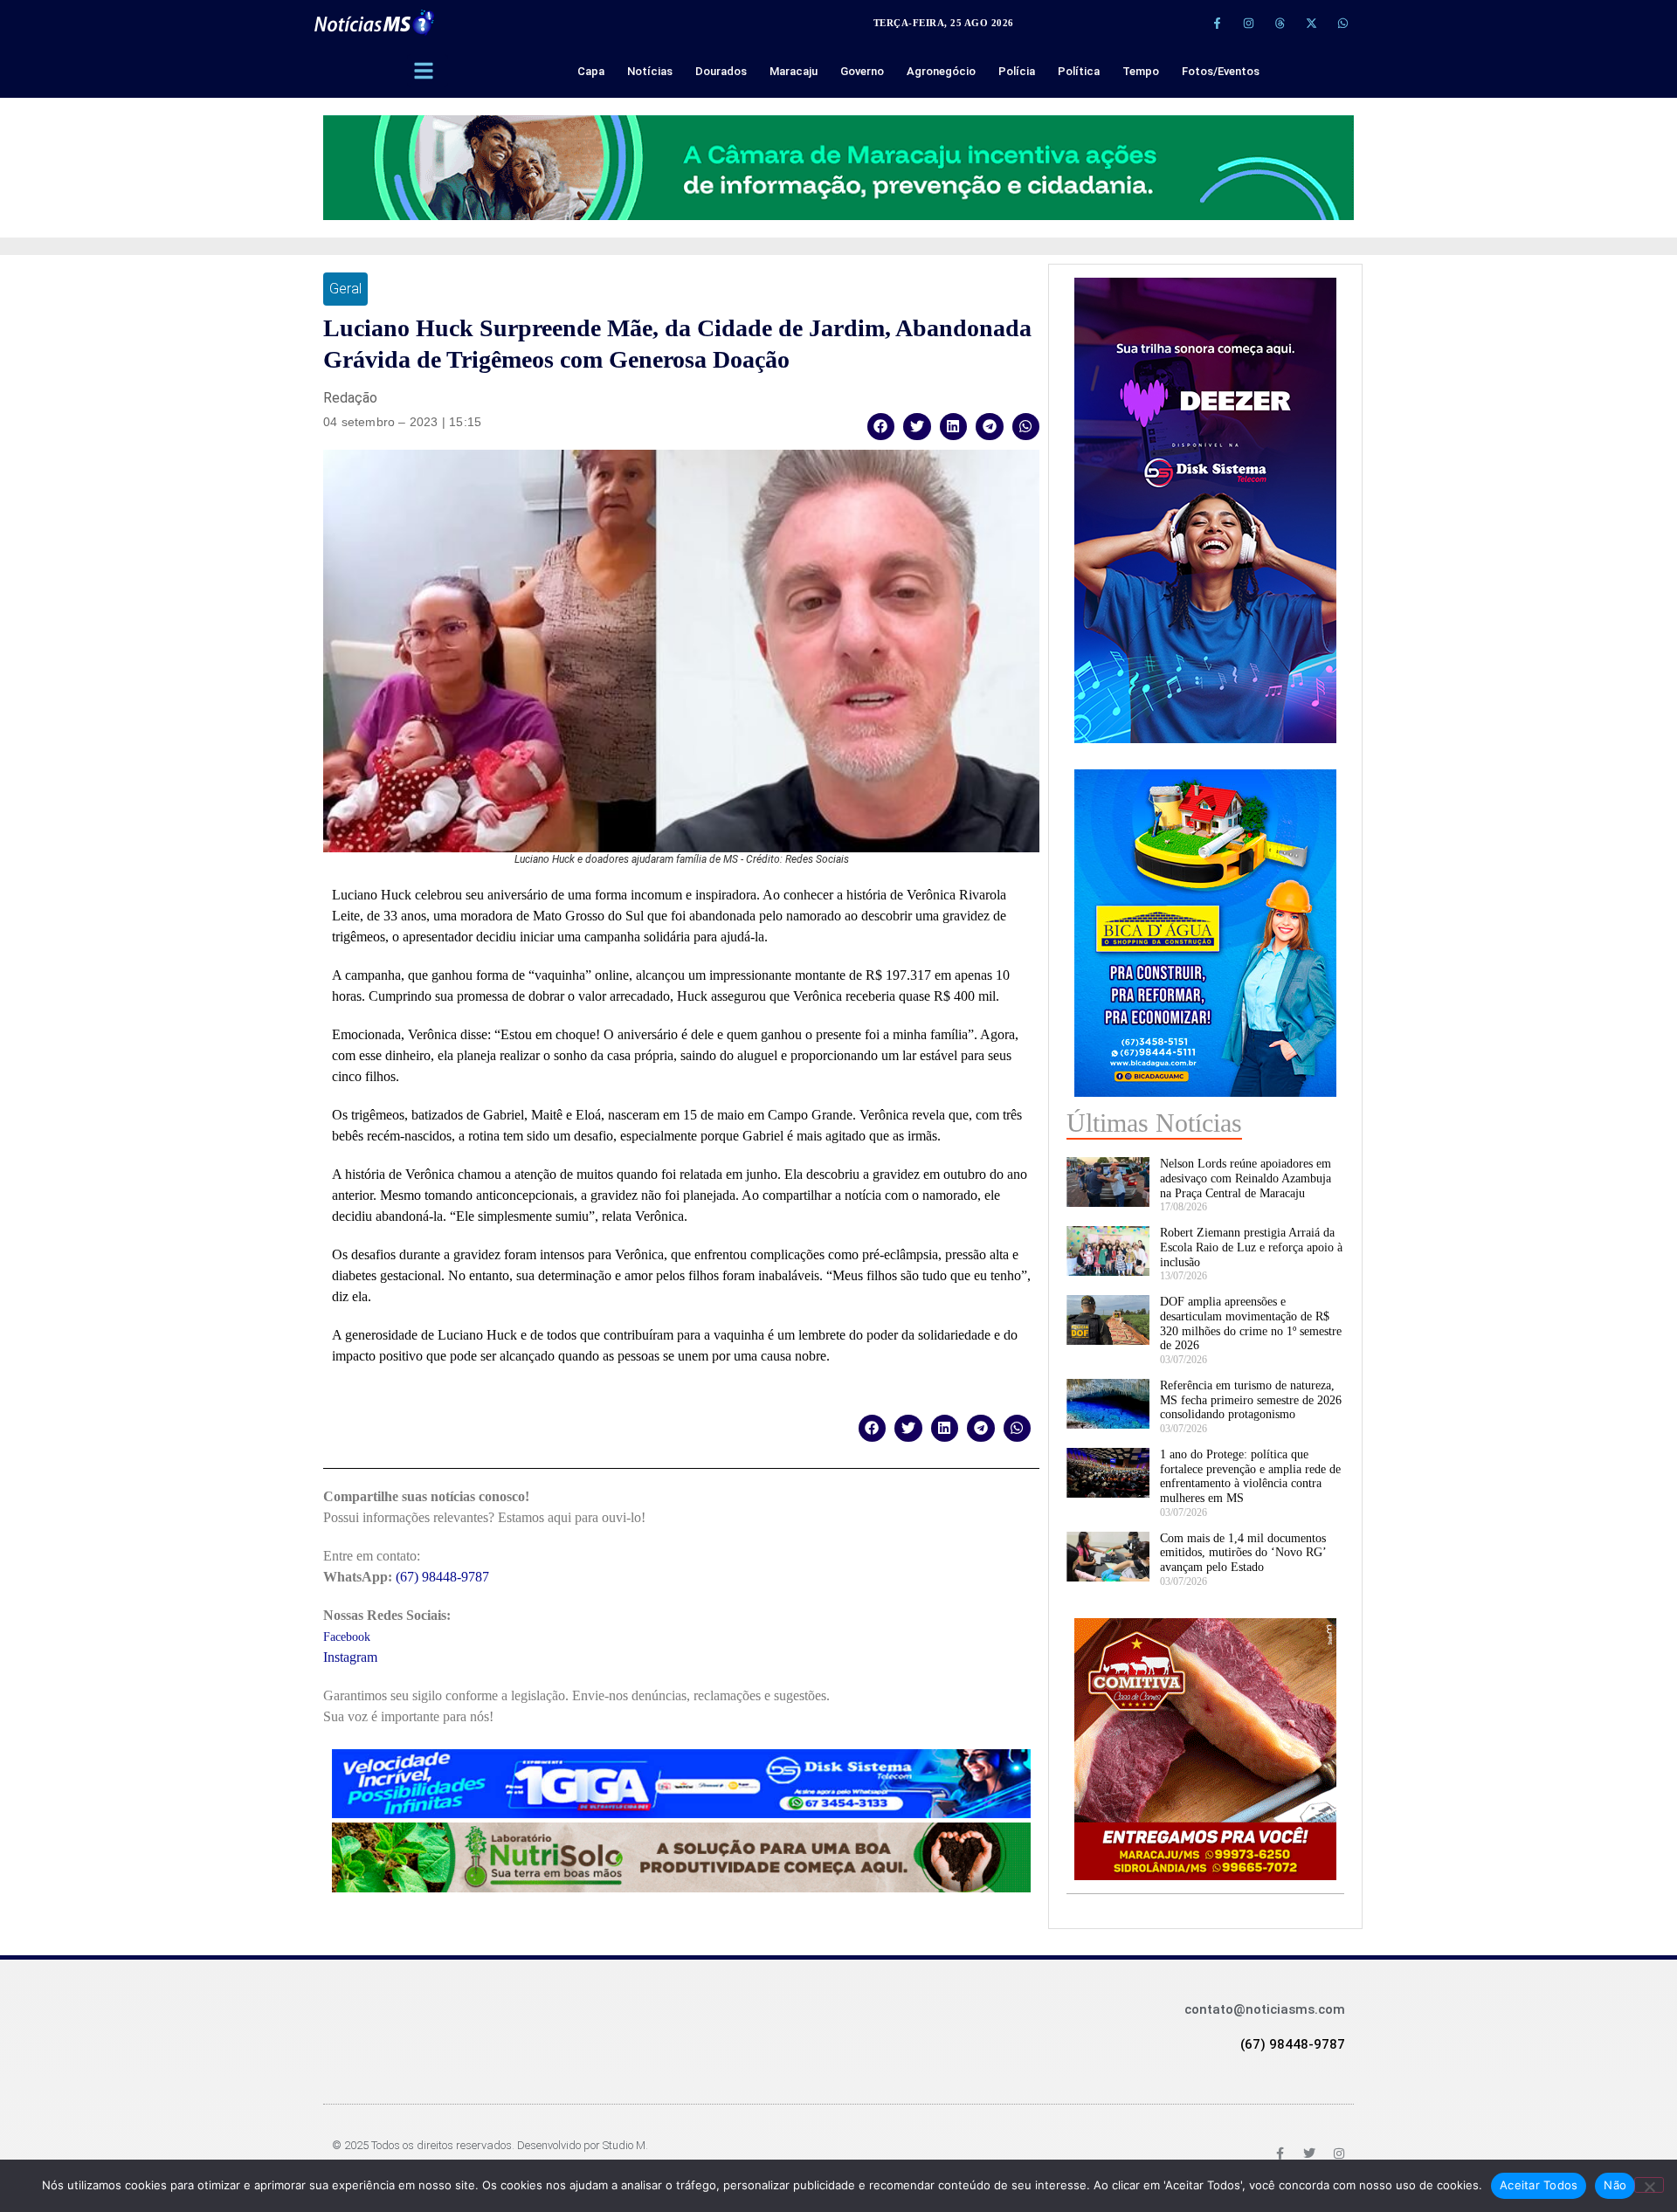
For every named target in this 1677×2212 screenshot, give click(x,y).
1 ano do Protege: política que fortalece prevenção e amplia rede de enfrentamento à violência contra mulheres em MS (1250, 1476)
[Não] (1649, 2185)
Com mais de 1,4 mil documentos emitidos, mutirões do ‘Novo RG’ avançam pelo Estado (1243, 1553)
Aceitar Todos (1539, 2185)
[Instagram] (1248, 23)
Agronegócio (941, 71)
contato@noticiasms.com (1265, 2009)
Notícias (650, 71)
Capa (591, 71)
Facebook (347, 1637)
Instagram (350, 1657)
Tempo (1141, 71)
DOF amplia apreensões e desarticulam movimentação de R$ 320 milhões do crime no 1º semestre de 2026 (1251, 1323)
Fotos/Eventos (1221, 71)
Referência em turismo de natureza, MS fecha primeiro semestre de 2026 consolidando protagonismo (1251, 1400)
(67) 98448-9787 (442, 1577)
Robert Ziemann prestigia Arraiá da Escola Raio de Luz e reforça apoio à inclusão (1251, 1247)
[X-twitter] (1311, 23)
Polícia (1017, 71)
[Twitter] (1309, 2153)
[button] (881, 427)
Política (1079, 71)
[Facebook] (1280, 2153)
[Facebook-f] (1217, 23)
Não (1615, 2185)
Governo (862, 71)
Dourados (721, 71)
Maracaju (794, 71)
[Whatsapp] (1342, 23)
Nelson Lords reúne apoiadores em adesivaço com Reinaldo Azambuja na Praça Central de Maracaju (1246, 1178)
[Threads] (1280, 23)
